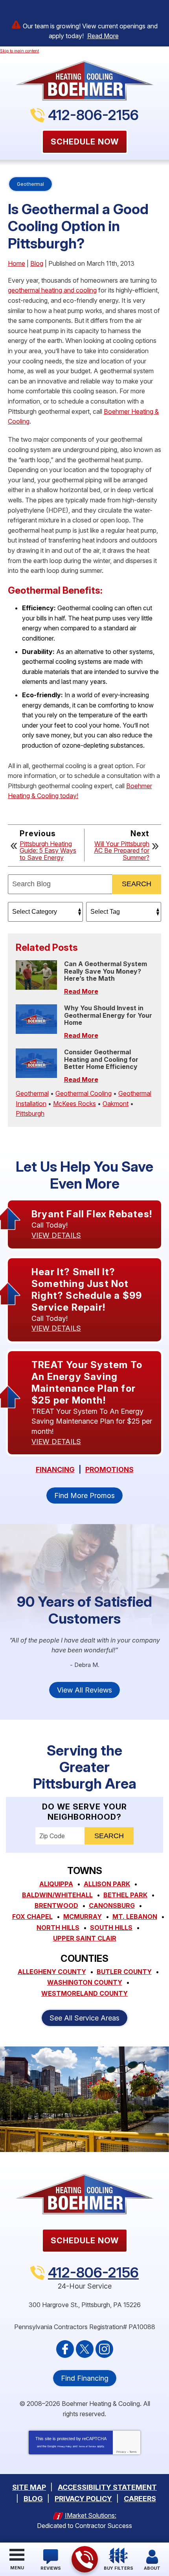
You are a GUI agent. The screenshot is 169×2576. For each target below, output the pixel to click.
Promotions (109, 1470)
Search (137, 884)
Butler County (124, 1972)
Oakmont (116, 1104)
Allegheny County (52, 1972)
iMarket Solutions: (91, 2515)
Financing (55, 1470)
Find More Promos (84, 1495)
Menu (17, 2568)
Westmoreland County (84, 1993)
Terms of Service (87, 2446)
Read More (103, 36)
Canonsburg (112, 1906)
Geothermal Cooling (84, 1093)
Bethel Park (125, 1895)
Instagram (104, 2349)
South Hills (111, 1928)
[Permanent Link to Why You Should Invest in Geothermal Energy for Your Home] (36, 1019)
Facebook (65, 2349)
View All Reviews (84, 1690)
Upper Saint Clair (85, 1938)
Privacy (121, 2452)
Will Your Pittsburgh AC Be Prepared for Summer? (122, 851)
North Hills (58, 1928)
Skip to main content (19, 51)
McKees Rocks (74, 1104)
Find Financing (85, 2378)
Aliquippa (56, 1884)
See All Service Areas (84, 2018)
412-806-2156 (93, 115)
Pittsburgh (30, 1113)
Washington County (85, 1982)
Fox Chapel (32, 1917)
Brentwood (56, 1906)
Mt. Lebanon (135, 1917)
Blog (37, 263)
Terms (133, 2452)
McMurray (83, 1917)
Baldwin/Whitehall (57, 1895)
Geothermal (30, 184)
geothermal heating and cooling (52, 290)
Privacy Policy (64, 2446)
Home (17, 263)
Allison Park (107, 1884)
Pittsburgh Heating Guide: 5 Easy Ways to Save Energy (48, 851)
